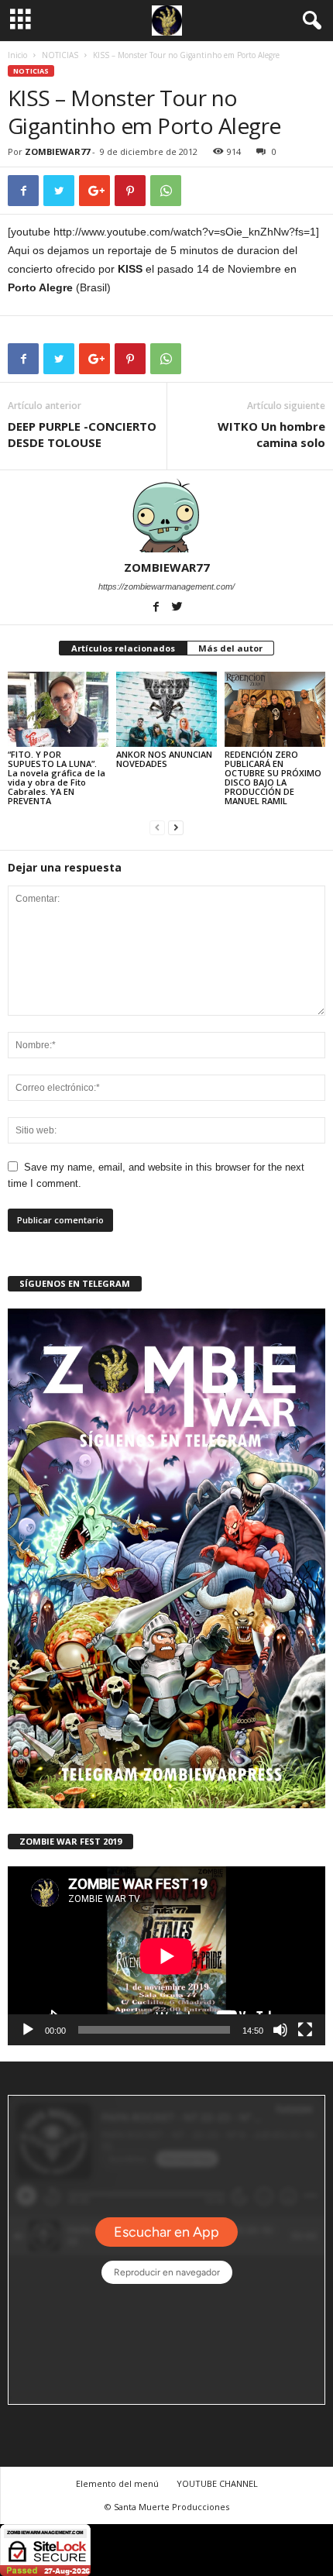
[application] (166, 1956)
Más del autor (230, 648)
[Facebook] (158, 608)
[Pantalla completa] (305, 2030)
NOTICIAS (60, 55)
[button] (309, 21)
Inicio (17, 55)
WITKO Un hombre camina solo (271, 434)
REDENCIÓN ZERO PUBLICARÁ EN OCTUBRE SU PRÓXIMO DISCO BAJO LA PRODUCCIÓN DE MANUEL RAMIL (273, 777)
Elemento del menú (117, 2483)
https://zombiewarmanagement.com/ (166, 586)
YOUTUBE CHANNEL (217, 2483)
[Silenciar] (280, 2030)
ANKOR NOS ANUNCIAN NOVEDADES (164, 759)
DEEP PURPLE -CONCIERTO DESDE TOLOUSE (82, 434)
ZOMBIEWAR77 (57, 151)
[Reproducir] (28, 2030)
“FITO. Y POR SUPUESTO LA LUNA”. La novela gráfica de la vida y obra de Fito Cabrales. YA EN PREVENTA (57, 777)
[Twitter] (177, 608)
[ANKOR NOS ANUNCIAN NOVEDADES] (166, 709)
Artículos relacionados (123, 648)
